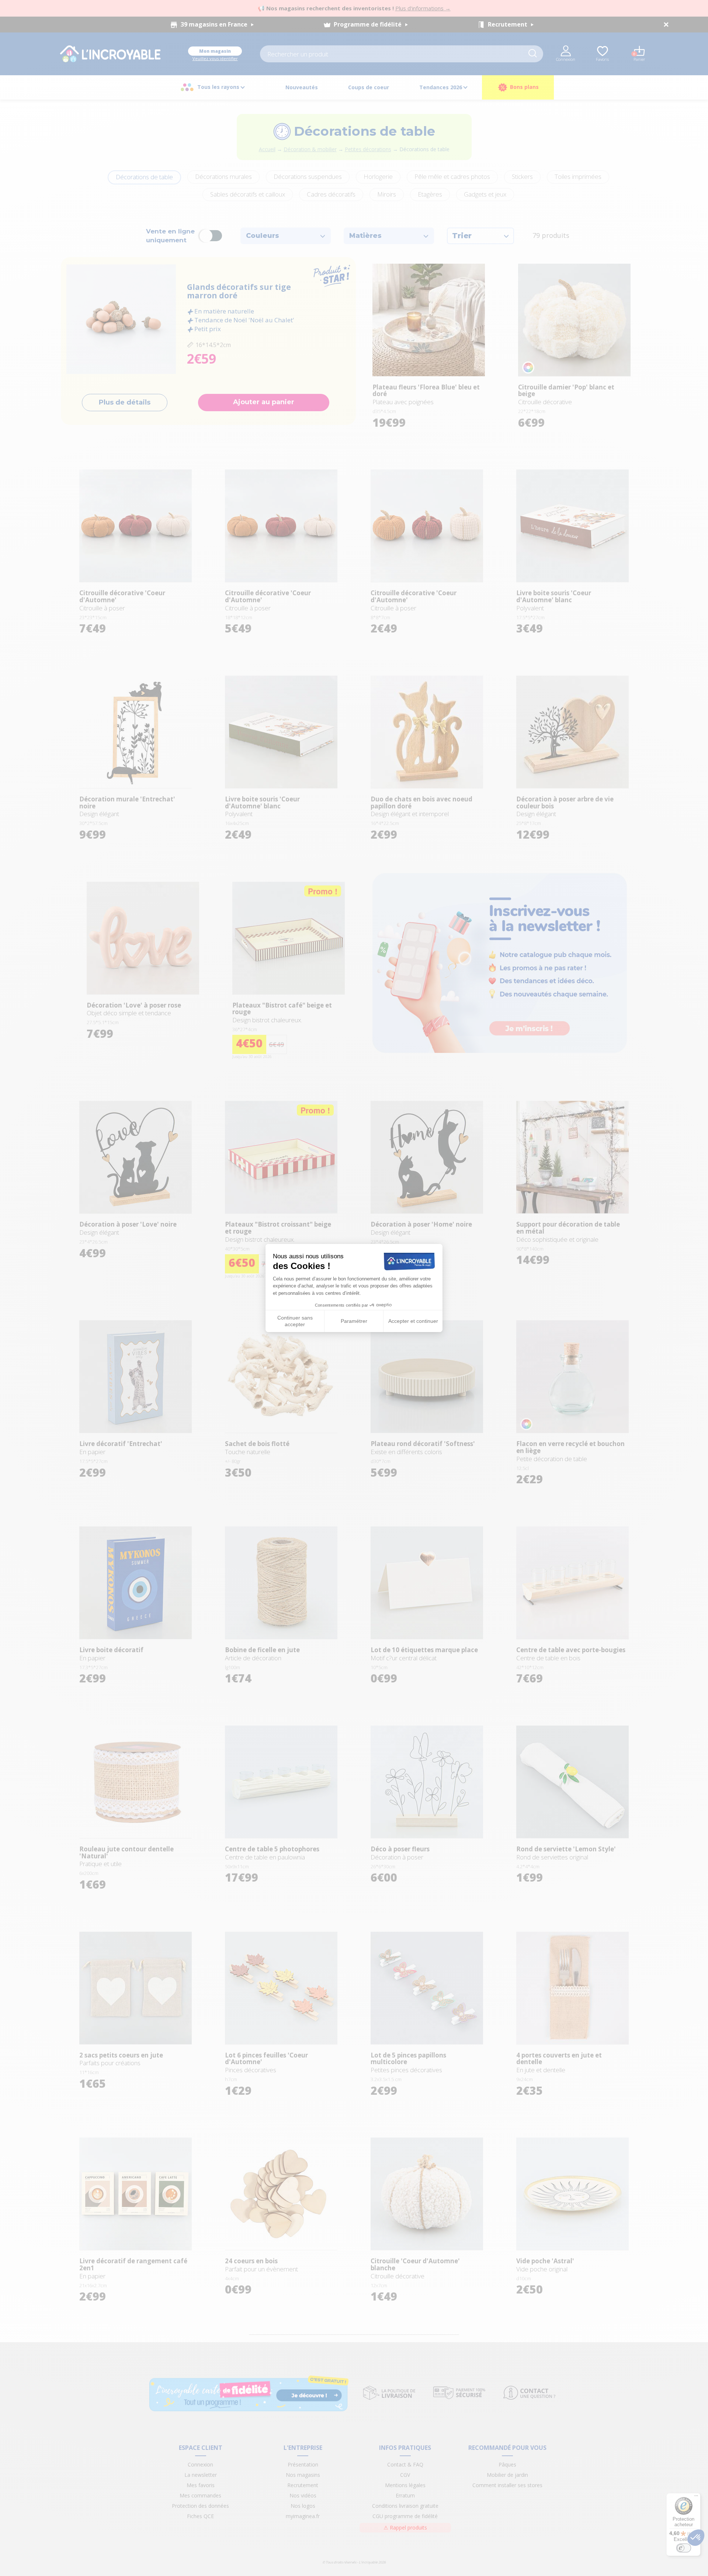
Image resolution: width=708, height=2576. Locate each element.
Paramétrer (354, 1321)
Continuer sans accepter (295, 1321)
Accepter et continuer (413, 1321)
